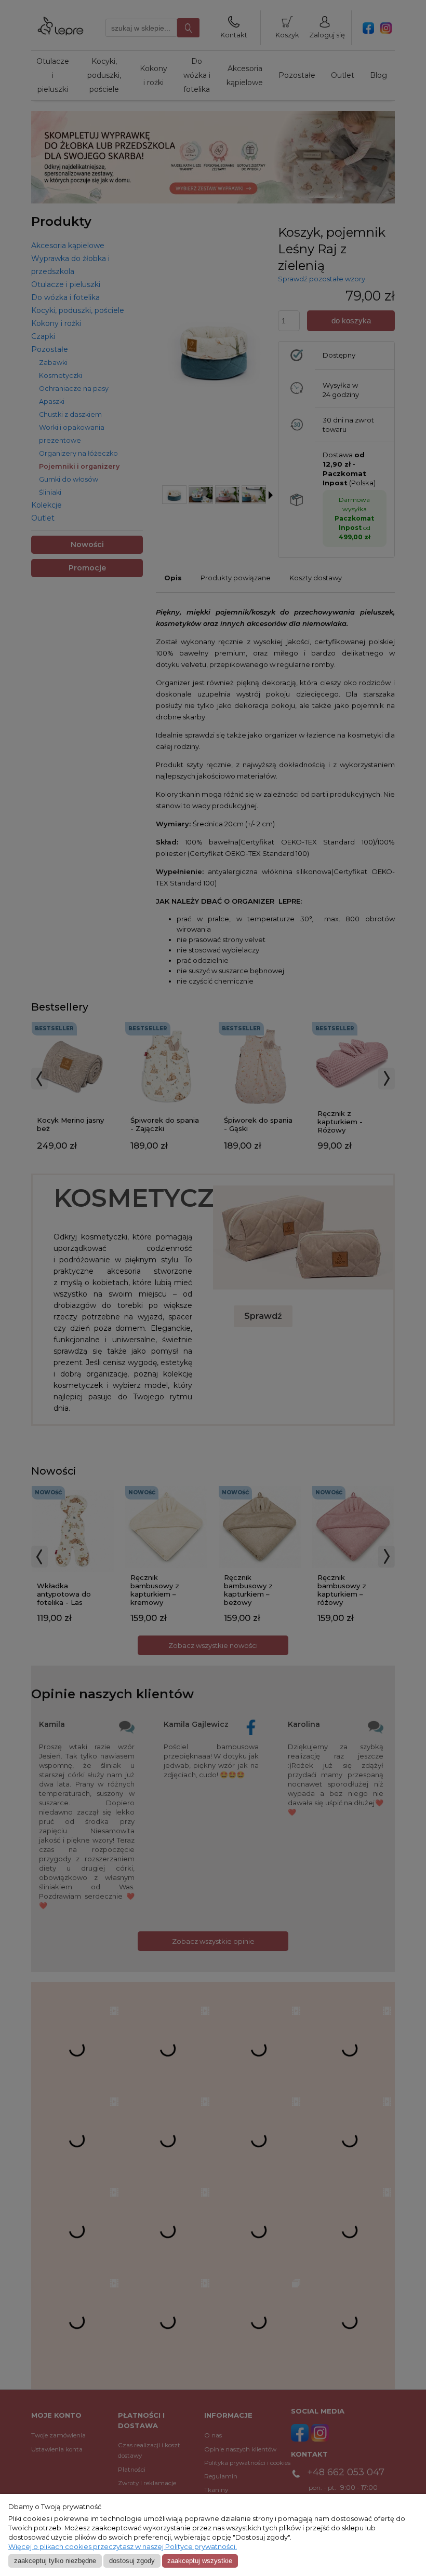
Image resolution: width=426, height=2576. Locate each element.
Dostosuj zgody (132, 2561)
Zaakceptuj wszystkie (200, 2561)
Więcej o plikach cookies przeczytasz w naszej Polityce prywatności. (123, 2547)
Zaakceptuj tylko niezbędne (55, 2561)
